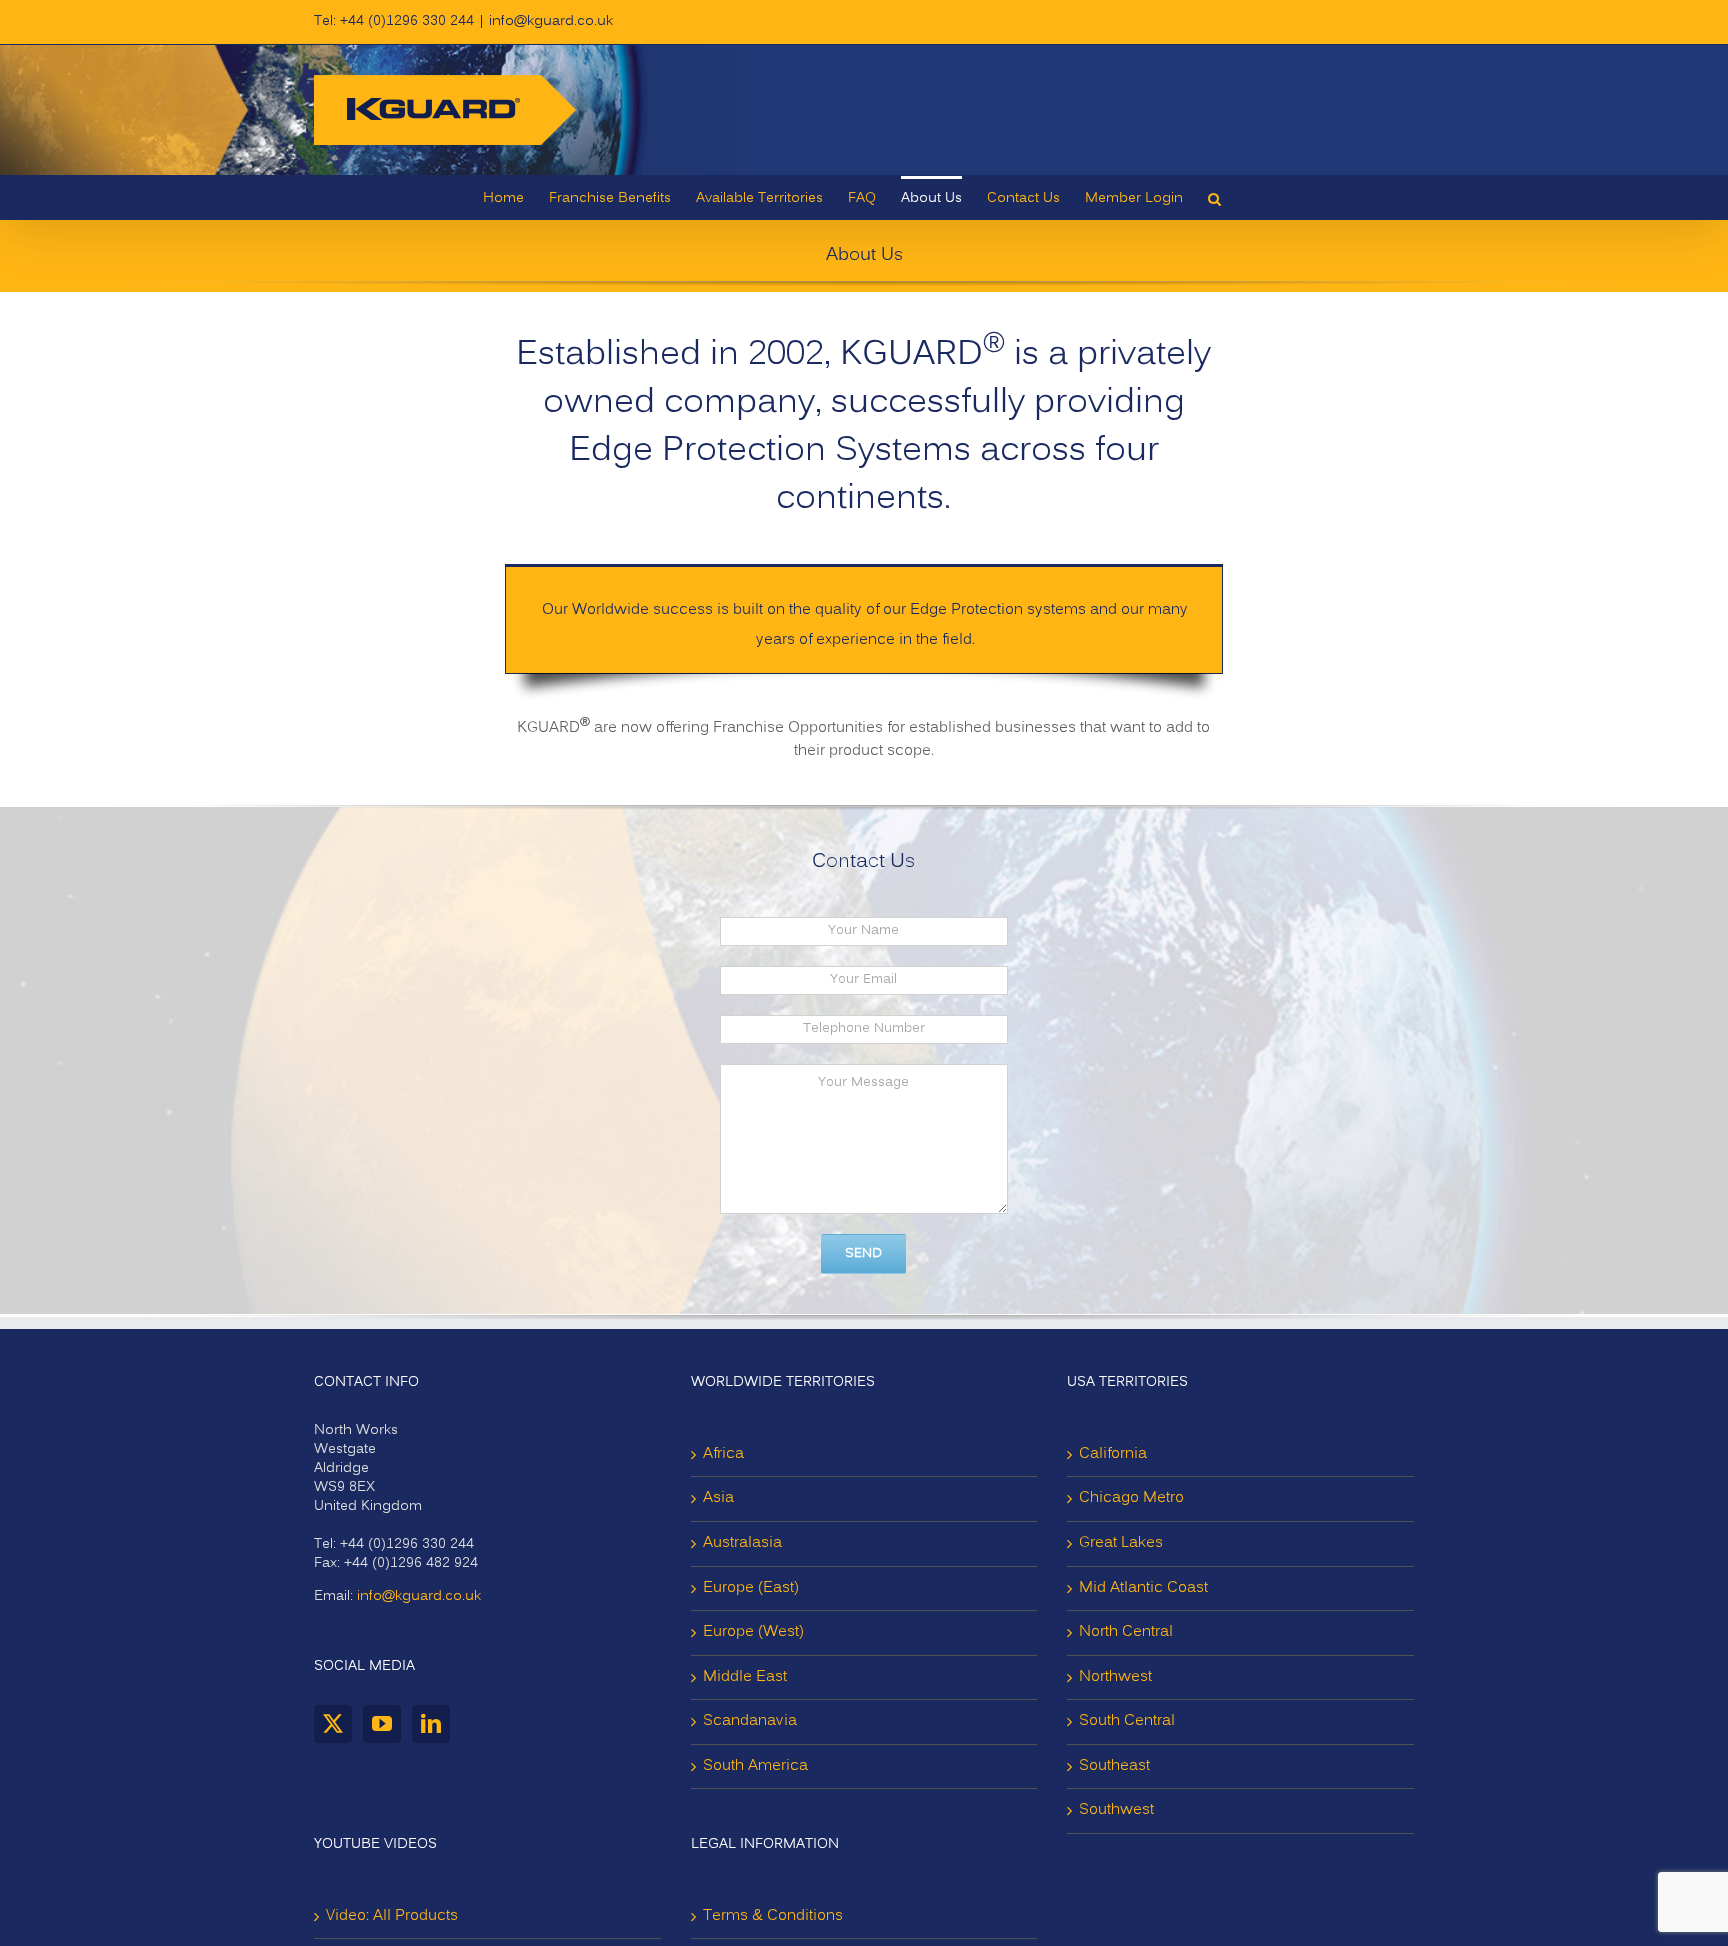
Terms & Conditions (773, 1916)
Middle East (745, 1677)
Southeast (1114, 1766)
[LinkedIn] (431, 1724)
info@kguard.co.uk (551, 21)
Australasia (742, 1543)
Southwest (1116, 1810)
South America (755, 1766)
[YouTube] (382, 1724)
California (1113, 1454)
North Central (1126, 1632)
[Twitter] (333, 1724)
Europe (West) (753, 1632)
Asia (718, 1498)
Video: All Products (392, 1916)
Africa (723, 1454)
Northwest (1115, 1677)
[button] (1214, 197)
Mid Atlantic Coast (1143, 1588)
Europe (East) (751, 1588)
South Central (1127, 1721)
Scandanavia (750, 1721)
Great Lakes (1121, 1543)
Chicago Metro (1131, 1498)
